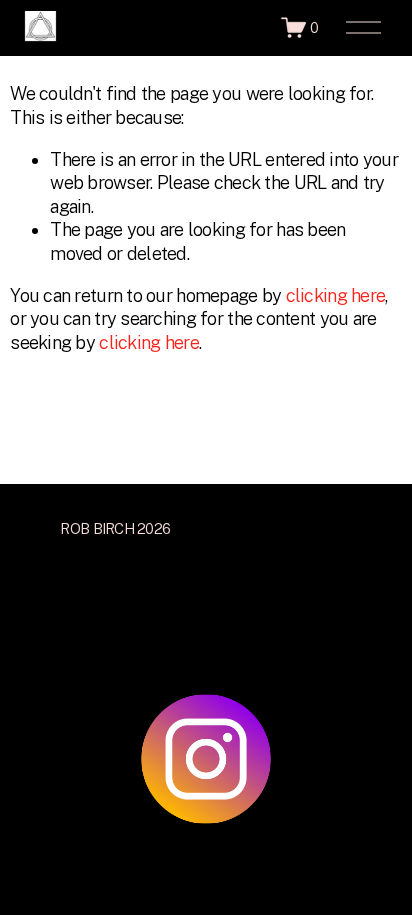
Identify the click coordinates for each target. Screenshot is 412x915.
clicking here (336, 295)
